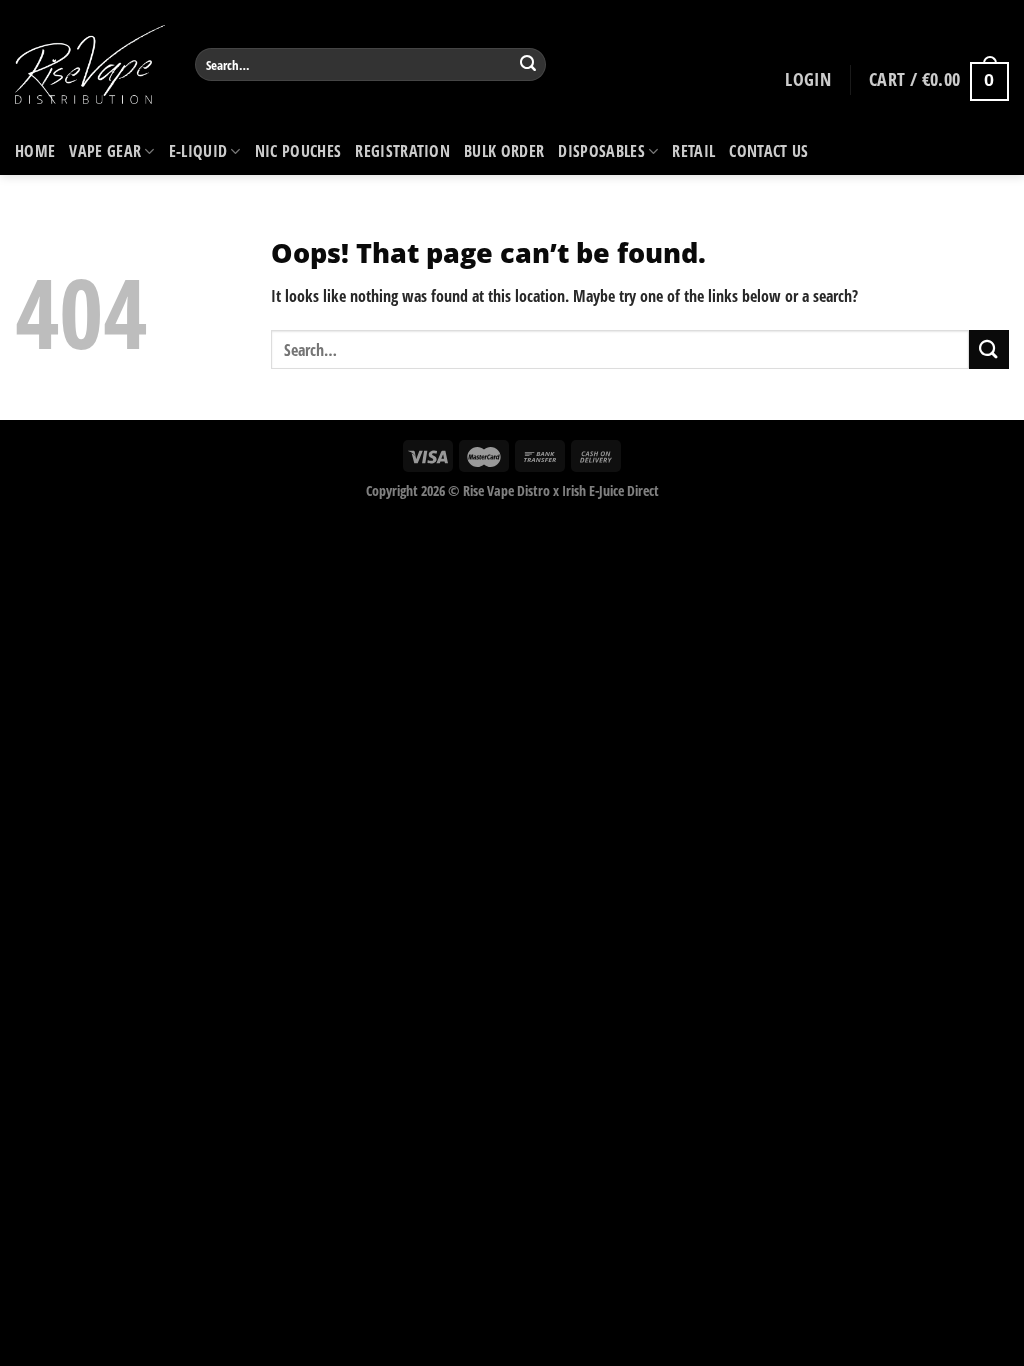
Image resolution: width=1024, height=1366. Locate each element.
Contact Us (768, 151)
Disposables (601, 151)
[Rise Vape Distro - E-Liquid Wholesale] (90, 64)
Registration (402, 151)
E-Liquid (198, 151)
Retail (693, 151)
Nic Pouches (298, 151)
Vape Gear (105, 151)
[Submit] (528, 65)
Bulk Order (504, 151)
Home (35, 151)
